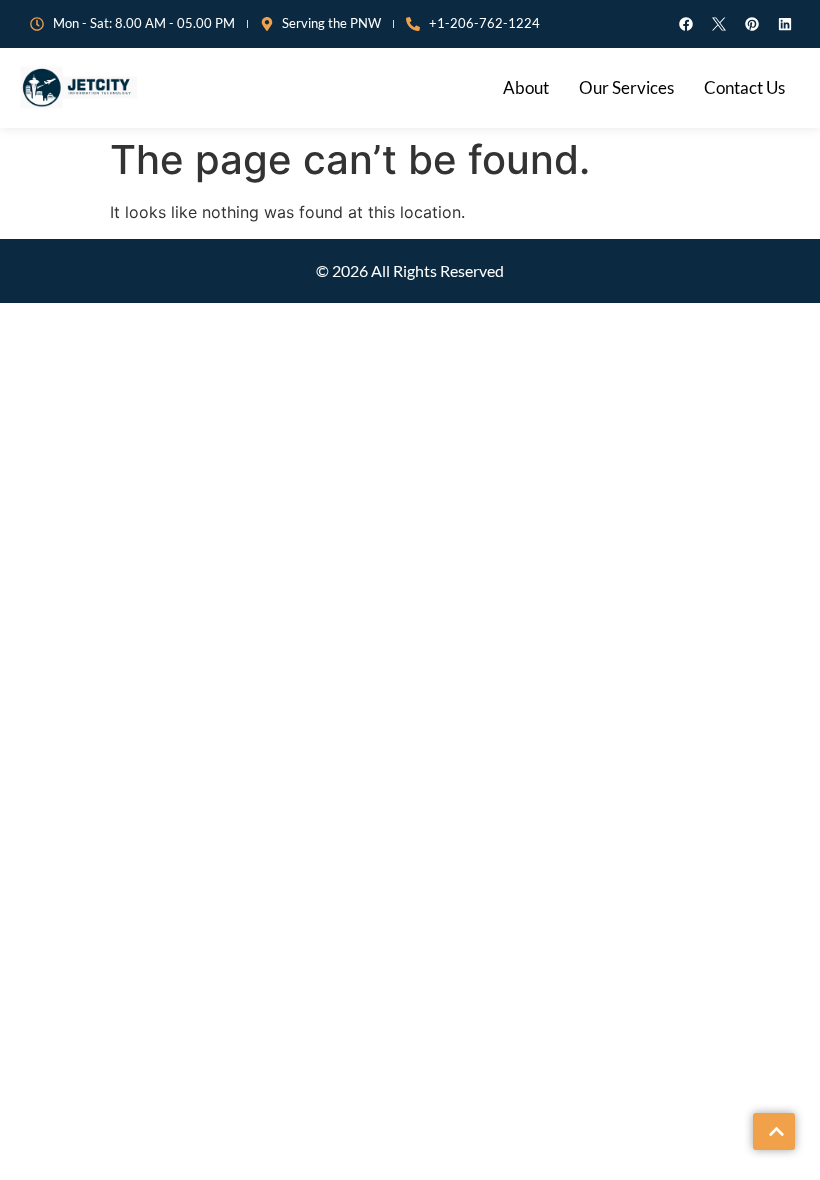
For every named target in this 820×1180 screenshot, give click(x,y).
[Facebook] (686, 24)
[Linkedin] (785, 24)
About (526, 87)
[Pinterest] (752, 24)
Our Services (626, 87)
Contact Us (744, 87)
